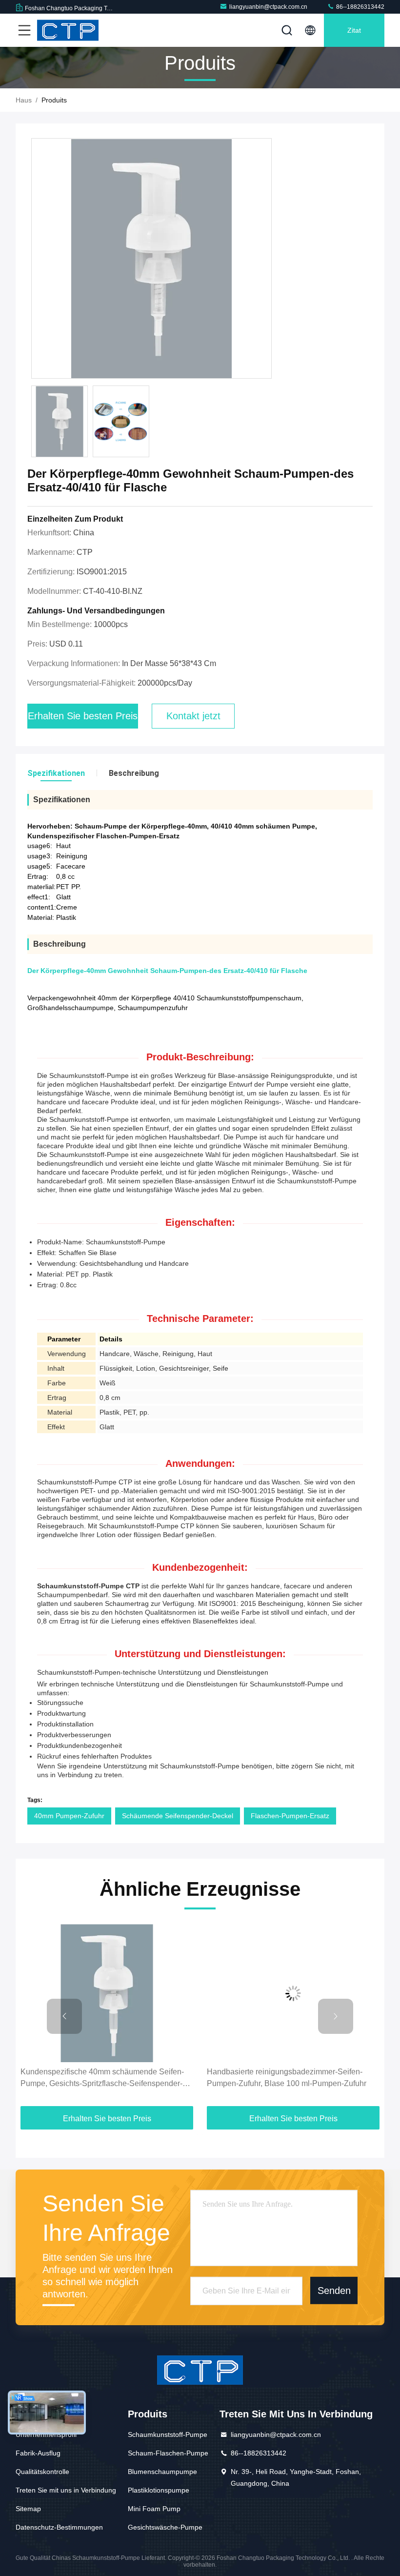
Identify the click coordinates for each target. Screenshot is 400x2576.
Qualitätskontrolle (42, 2472)
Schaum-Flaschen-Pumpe (168, 2453)
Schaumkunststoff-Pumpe (168, 2434)
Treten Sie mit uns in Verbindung (66, 2490)
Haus (24, 100)
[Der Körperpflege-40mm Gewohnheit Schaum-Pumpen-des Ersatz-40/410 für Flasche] (151, 259)
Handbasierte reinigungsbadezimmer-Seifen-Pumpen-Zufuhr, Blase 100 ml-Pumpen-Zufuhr (287, 2078)
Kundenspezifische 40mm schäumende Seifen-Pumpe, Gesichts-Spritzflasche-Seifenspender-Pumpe (102, 2079)
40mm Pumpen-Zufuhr (69, 1816)
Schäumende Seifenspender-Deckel (178, 1816)
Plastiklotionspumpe (159, 2490)
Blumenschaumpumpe (162, 2472)
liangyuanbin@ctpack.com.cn (268, 7)
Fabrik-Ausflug (38, 2453)
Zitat (354, 30)
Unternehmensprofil (46, 2434)
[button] (64, 2016)
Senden (334, 2291)
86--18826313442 (360, 7)
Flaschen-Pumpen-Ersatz (290, 1816)
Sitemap (28, 2509)
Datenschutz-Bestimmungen (59, 2527)
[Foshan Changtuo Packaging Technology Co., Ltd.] (68, 30)
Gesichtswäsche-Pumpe (165, 2527)
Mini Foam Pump (154, 2509)
